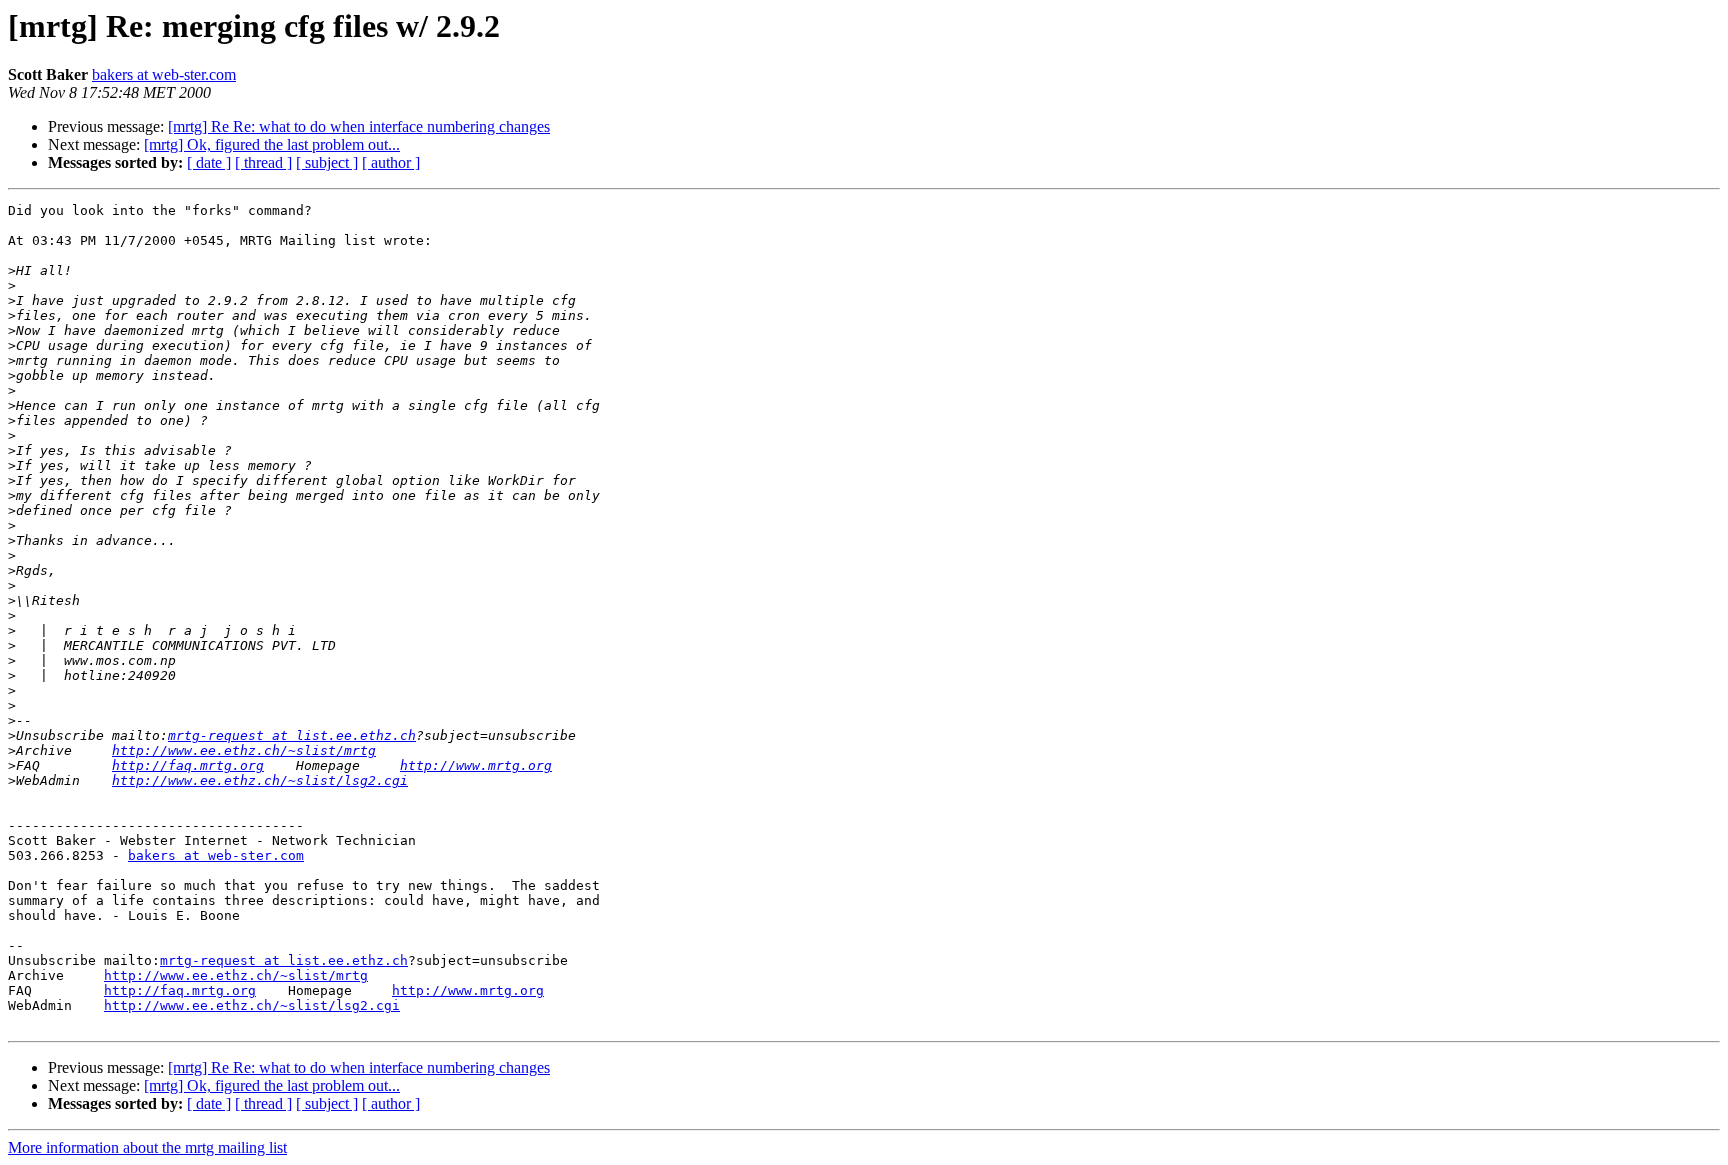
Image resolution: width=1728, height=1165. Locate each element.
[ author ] (391, 162)
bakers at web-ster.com (164, 74)
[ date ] (209, 162)
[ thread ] (263, 162)
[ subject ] (327, 162)
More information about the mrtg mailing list (147, 1147)
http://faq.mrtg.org (188, 765)
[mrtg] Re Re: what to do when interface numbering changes (359, 126)
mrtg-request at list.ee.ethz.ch (292, 735)
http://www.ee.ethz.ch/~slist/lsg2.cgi (260, 780)
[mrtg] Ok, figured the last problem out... (272, 144)
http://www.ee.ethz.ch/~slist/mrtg (244, 750)
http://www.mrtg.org (476, 765)
